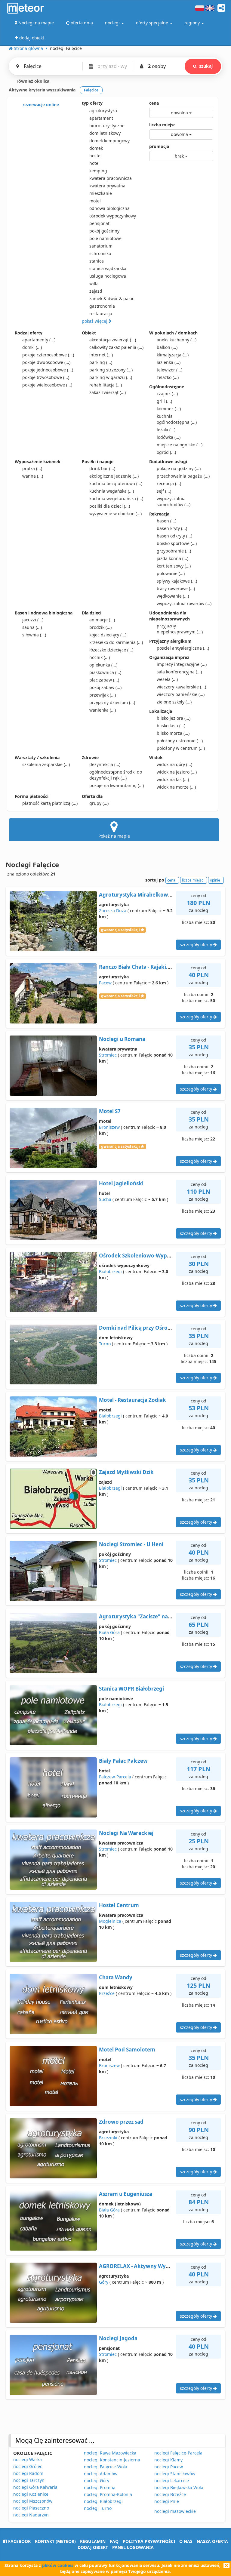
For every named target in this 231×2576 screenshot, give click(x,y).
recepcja (169, 483)
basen (166, 521)
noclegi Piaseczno (31, 2508)
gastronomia (102, 306)
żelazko (168, 377)
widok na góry (174, 764)
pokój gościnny (104, 231)
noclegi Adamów (101, 2474)
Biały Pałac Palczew (123, 1761)
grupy (99, 803)
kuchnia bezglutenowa (116, 483)
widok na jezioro (177, 772)
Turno (105, 1344)
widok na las (173, 779)
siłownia (34, 635)
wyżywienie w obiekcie (115, 514)
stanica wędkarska (108, 268)
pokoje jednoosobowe (48, 370)
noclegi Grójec (28, 2466)
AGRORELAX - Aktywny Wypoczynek (145, 2266)
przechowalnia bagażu (183, 476)
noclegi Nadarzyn (31, 2515)
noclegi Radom (28, 2473)
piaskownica (105, 672)
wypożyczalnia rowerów (184, 603)
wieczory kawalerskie (181, 687)
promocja (159, 146)
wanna (33, 476)
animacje (102, 620)
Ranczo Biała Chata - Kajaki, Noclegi (144, 967)
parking (101, 362)
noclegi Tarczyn (29, 2480)
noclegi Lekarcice (172, 2481)
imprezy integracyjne (182, 664)
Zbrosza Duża (113, 911)
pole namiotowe (105, 238)
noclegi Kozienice (31, 2494)
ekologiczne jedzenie (114, 476)
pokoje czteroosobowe (48, 355)
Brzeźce (107, 1993)
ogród (166, 452)
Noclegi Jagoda (118, 2338)
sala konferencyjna (179, 672)
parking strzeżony (111, 370)
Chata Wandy (116, 1977)
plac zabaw (104, 680)
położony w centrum (181, 748)
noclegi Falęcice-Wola (106, 2467)
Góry (104, 2282)
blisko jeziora (174, 718)
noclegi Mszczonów (33, 2501)
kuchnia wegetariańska (116, 499)
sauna (32, 627)
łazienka (169, 362)
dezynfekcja (105, 764)
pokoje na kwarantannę (117, 785)
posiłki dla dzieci (110, 506)
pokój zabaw (105, 687)
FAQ (114, 2541)
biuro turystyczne (107, 126)
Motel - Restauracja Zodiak (132, 1400)
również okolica (32, 81)
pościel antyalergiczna (183, 648)
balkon (167, 347)
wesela (167, 679)
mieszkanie (101, 193)
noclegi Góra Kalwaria (35, 2487)
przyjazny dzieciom (112, 702)
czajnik (167, 394)
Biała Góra (109, 1632)
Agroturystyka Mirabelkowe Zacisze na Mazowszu (162, 895)
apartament (101, 118)
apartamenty (39, 340)
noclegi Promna (100, 2487)
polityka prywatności (149, 2541)
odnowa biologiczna (109, 208)
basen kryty (172, 528)
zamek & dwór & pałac (112, 299)
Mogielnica (110, 1921)
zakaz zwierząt (108, 392)
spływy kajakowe (177, 581)
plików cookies (58, 2565)
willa (94, 283)
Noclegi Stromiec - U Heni (131, 1544)
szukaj (206, 66)
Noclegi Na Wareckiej (126, 1833)
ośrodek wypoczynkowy (113, 216)
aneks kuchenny (177, 340)
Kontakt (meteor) (55, 2541)
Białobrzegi (110, 1271)
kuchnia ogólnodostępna (177, 419)
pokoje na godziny (179, 468)
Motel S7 (110, 1111)
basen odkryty (174, 536)
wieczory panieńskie (181, 694)
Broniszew (109, 1127)
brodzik (100, 627)
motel (95, 201)
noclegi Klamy (168, 2460)
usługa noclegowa (108, 276)
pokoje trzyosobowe (46, 377)
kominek (169, 409)
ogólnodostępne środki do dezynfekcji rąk (116, 775)
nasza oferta (212, 2541)
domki (32, 347)
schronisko (100, 253)
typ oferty (92, 103)
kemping (98, 171)
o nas (186, 2541)
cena (154, 103)
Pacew (105, 983)
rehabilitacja (106, 385)
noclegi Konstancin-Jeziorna (112, 2460)
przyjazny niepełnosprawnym (180, 629)
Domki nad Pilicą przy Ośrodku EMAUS (148, 1328)
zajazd (96, 291)
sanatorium (101, 246)
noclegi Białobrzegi (103, 2501)
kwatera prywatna (107, 186)
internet (101, 355)
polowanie (171, 573)
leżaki (166, 430)
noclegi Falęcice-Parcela (178, 2453)
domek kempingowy (109, 141)
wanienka (103, 710)
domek (96, 148)
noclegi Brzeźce (170, 2494)
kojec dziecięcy (108, 635)
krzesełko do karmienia (116, 642)
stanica (97, 261)
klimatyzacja (173, 355)
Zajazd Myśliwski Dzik (126, 1472)
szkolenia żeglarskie (46, 764)
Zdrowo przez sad (121, 2122)
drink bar (102, 468)
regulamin (93, 2541)
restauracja (101, 314)
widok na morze (176, 787)
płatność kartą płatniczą (50, 803)
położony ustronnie (180, 741)
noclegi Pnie (167, 2501)
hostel (95, 156)
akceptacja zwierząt (113, 340)
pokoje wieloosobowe (47, 385)
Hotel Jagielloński (121, 1183)
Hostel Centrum (119, 1905)
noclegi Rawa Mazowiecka (110, 2453)
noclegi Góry (97, 2481)
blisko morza (173, 733)
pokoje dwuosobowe (46, 362)
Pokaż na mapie (114, 836)
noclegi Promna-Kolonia (108, 2494)
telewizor (169, 370)
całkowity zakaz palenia (116, 347)
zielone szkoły (174, 702)
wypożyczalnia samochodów (174, 502)
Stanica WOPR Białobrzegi (131, 1689)
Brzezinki (108, 2138)
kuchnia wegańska (112, 491)
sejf (164, 491)
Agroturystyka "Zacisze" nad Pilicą (142, 1616)
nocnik (100, 657)
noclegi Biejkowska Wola (179, 2487)
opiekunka (103, 665)
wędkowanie (173, 596)
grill (164, 401)
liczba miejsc (162, 125)
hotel (94, 163)
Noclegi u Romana (122, 1039)
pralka (32, 468)
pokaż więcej (95, 321)
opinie (215, 880)
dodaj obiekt (93, 2547)
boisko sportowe (177, 543)
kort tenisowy (174, 566)
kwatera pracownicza (111, 178)
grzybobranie (174, 551)
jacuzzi (33, 620)
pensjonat (99, 223)
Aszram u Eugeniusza (126, 2194)
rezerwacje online (40, 105)
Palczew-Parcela (115, 1777)
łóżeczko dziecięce (111, 650)
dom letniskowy (105, 133)
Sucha (105, 1199)
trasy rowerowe (176, 588)
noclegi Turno (98, 2508)
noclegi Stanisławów (175, 2474)
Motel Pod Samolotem (127, 2050)
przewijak (103, 695)
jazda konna (172, 558)
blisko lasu (171, 726)
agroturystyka (103, 111)
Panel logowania (133, 2547)
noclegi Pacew (169, 2467)
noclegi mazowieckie (175, 2511)
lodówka (169, 437)
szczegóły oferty (197, 945)
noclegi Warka (28, 2459)
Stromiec (108, 1055)
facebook (19, 2541)
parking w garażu (111, 377)
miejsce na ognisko (180, 445)
